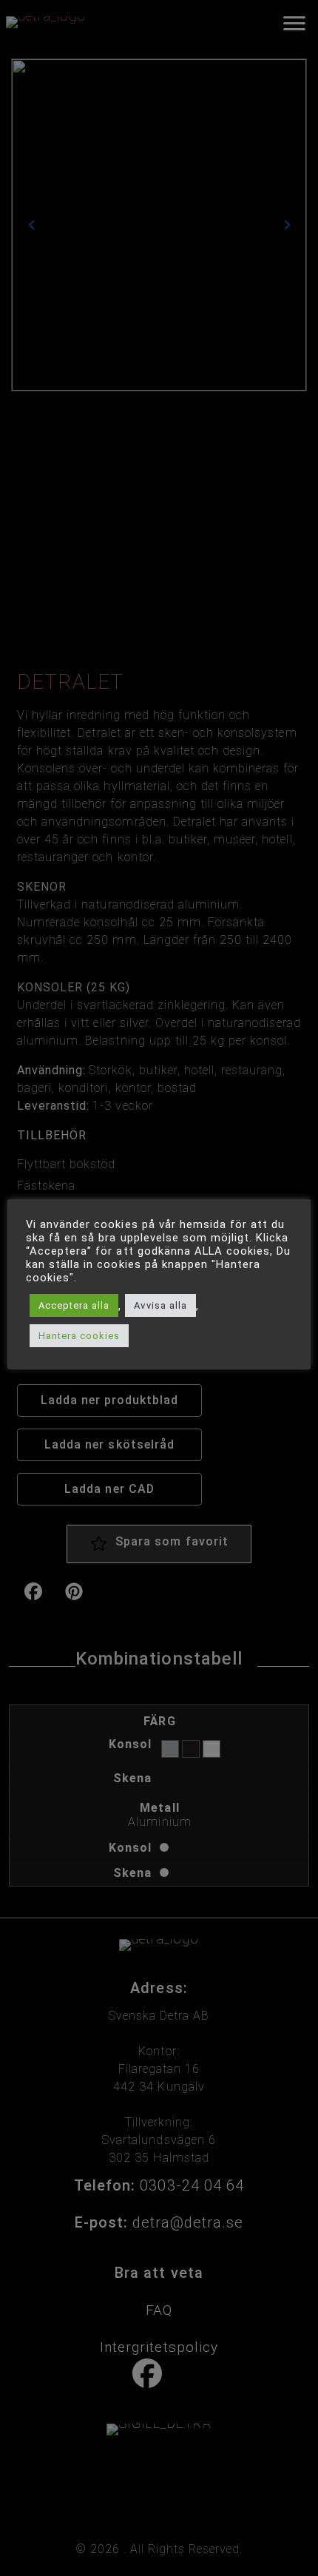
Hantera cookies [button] (79, 1336)
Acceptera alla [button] (74, 1305)
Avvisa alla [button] (160, 1305)
